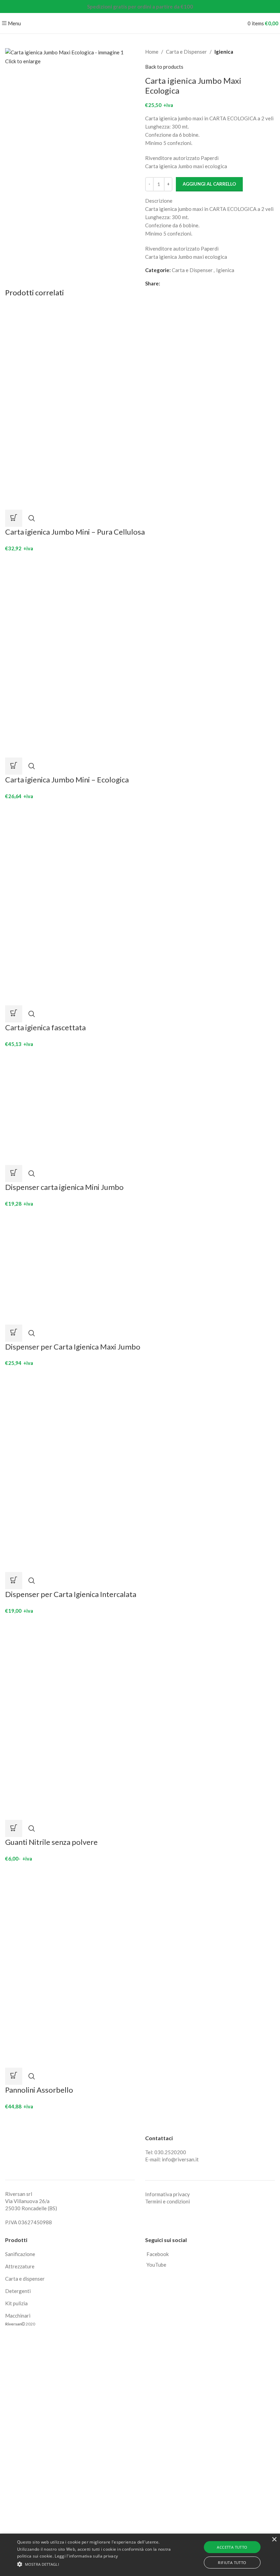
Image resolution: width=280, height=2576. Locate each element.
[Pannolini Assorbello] (108, 1964)
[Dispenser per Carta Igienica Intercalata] (93, 1469)
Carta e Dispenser (186, 52)
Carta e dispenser (25, 2279)
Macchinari (18, 2316)
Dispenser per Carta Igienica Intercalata (71, 1594)
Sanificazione (20, 2254)
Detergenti (18, 2291)
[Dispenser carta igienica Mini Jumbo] (82, 1106)
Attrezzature (20, 2266)
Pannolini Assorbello (39, 2090)
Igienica (224, 52)
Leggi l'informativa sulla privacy (86, 2556)
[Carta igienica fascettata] (108, 902)
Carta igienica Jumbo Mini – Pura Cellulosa (75, 532)
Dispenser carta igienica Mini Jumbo (64, 1187)
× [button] (274, 2540)
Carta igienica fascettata (45, 1027)
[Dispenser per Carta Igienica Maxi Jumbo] (82, 1265)
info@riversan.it (180, 2159)
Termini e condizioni (167, 2201)
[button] (14, 518)
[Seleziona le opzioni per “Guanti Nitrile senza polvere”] (14, 1828)
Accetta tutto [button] (232, 2547)
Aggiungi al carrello (209, 184)
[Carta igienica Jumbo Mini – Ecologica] (108, 654)
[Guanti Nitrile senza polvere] (93, 1717)
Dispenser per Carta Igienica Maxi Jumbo (73, 1347)
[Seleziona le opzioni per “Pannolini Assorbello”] (14, 2076)
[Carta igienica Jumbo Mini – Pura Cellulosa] (108, 406)
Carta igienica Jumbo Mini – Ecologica (67, 780)
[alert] (140, 2555)
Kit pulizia (16, 2303)
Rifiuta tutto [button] (232, 2562)
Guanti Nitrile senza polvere (51, 1842)
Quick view (32, 518)
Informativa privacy (167, 2194)
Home (152, 52)
